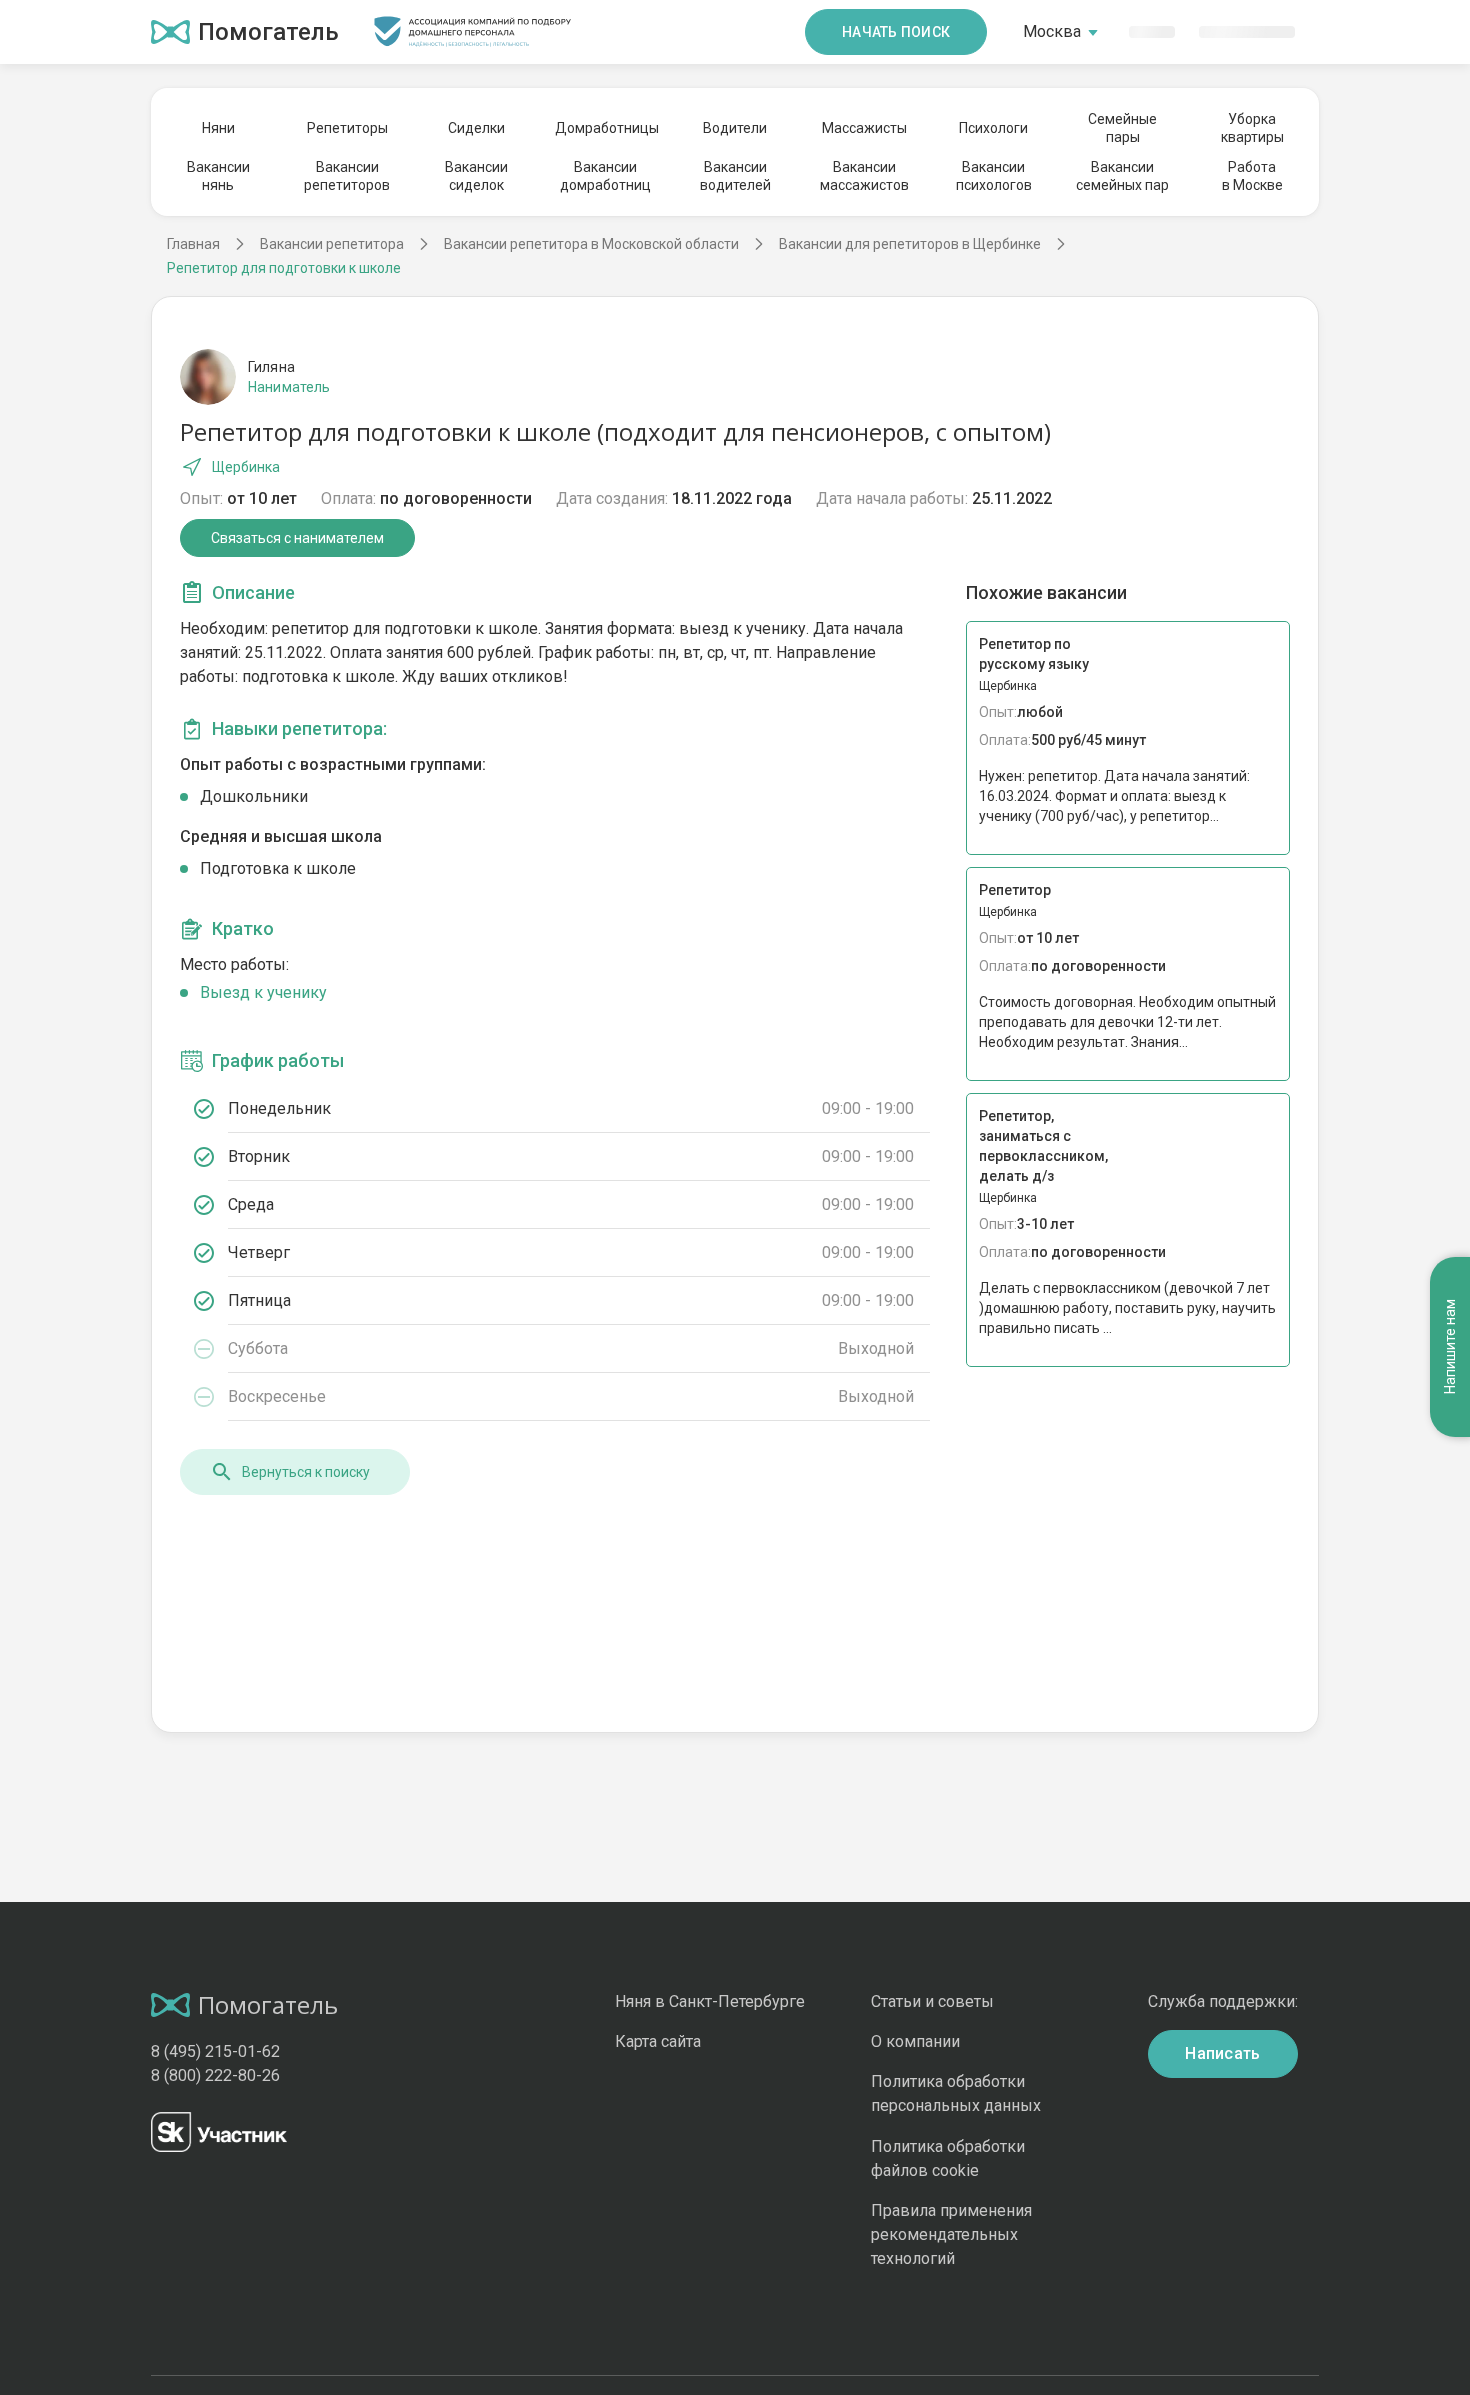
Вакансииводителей (735, 176)
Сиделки (476, 128)
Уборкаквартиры (1252, 128)
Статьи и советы (932, 2001)
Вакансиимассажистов (864, 176)
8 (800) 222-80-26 (215, 2075)
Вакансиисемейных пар (1122, 176)
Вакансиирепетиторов (347, 176)
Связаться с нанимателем (297, 538)
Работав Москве (1252, 176)
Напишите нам (1450, 1347)
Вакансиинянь (218, 176)
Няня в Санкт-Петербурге (710, 2001)
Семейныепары (1122, 128)
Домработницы (606, 128)
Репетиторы (347, 128)
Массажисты (864, 128)
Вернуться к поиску (306, 1472)
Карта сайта (658, 2041)
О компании (915, 2041)
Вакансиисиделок (476, 176)
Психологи (993, 128)
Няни (218, 128)
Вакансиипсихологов (994, 176)
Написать (1223, 2053)
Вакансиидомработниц (605, 176)
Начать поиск (896, 32)
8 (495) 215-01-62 (215, 2051)
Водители (735, 128)
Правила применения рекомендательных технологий (951, 2234)
